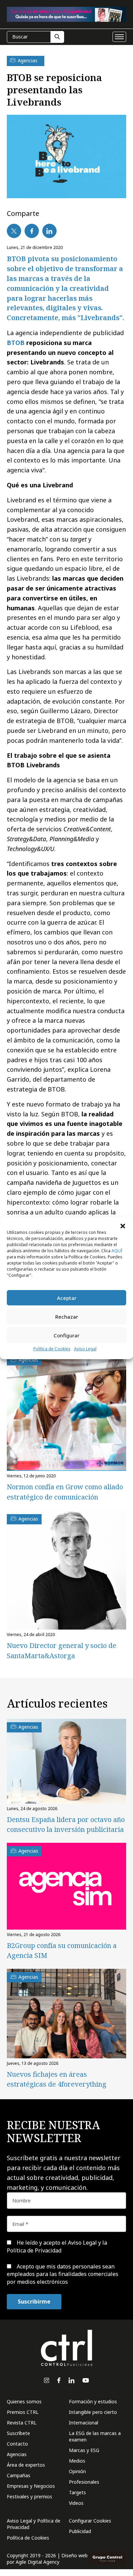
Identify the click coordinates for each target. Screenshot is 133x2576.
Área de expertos (26, 2465)
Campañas (19, 2475)
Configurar (66, 1335)
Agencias (17, 2454)
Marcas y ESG (84, 2450)
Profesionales (84, 2482)
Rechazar (67, 1317)
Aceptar (67, 1298)
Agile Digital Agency (38, 2562)
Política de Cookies (52, 1349)
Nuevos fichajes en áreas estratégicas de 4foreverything (57, 2079)
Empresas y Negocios (31, 2486)
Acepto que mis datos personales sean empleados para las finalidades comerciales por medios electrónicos (63, 2274)
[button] (123, 1225)
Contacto (17, 2444)
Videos (76, 2503)
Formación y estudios (93, 2401)
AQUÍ (117, 1251)
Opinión (77, 2471)
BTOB (16, 343)
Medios (77, 2461)
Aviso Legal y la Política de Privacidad (57, 2246)
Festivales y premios (29, 2496)
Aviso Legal (85, 1349)
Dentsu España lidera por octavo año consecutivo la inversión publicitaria (66, 1824)
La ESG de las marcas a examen (95, 2436)
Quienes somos (24, 2401)
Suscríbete (18, 2433)
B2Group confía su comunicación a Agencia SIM (62, 1950)
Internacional (84, 2423)
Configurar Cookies (90, 2521)
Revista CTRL (22, 2423)
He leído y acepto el (57, 2246)
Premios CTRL (23, 2412)
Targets (77, 2492)
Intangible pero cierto (93, 2412)
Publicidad (80, 2531)
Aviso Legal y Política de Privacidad (34, 2524)
